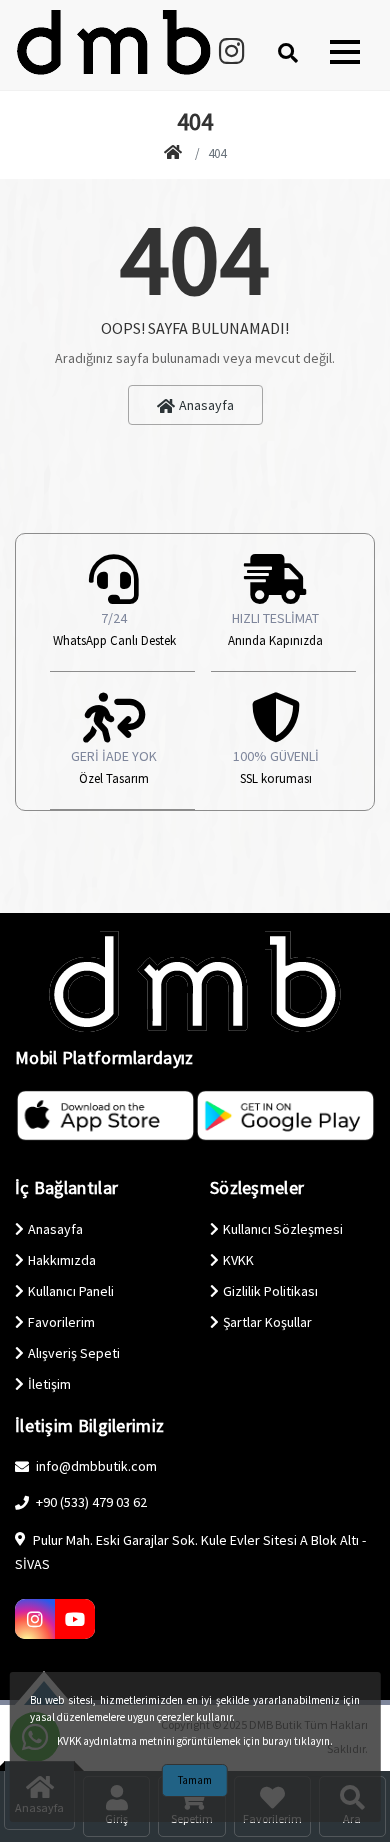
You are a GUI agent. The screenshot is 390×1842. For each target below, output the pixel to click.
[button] (345, 52)
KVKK (238, 1260)
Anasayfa (206, 405)
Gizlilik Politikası (270, 1291)
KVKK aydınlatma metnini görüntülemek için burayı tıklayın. (195, 1741)
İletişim (49, 1384)
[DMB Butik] (175, 154)
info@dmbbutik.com (95, 1466)
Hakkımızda (62, 1260)
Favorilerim (61, 1322)
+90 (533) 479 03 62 (90, 1502)
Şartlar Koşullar (267, 1322)
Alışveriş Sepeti (74, 1353)
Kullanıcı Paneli (71, 1291)
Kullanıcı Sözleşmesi (283, 1229)
